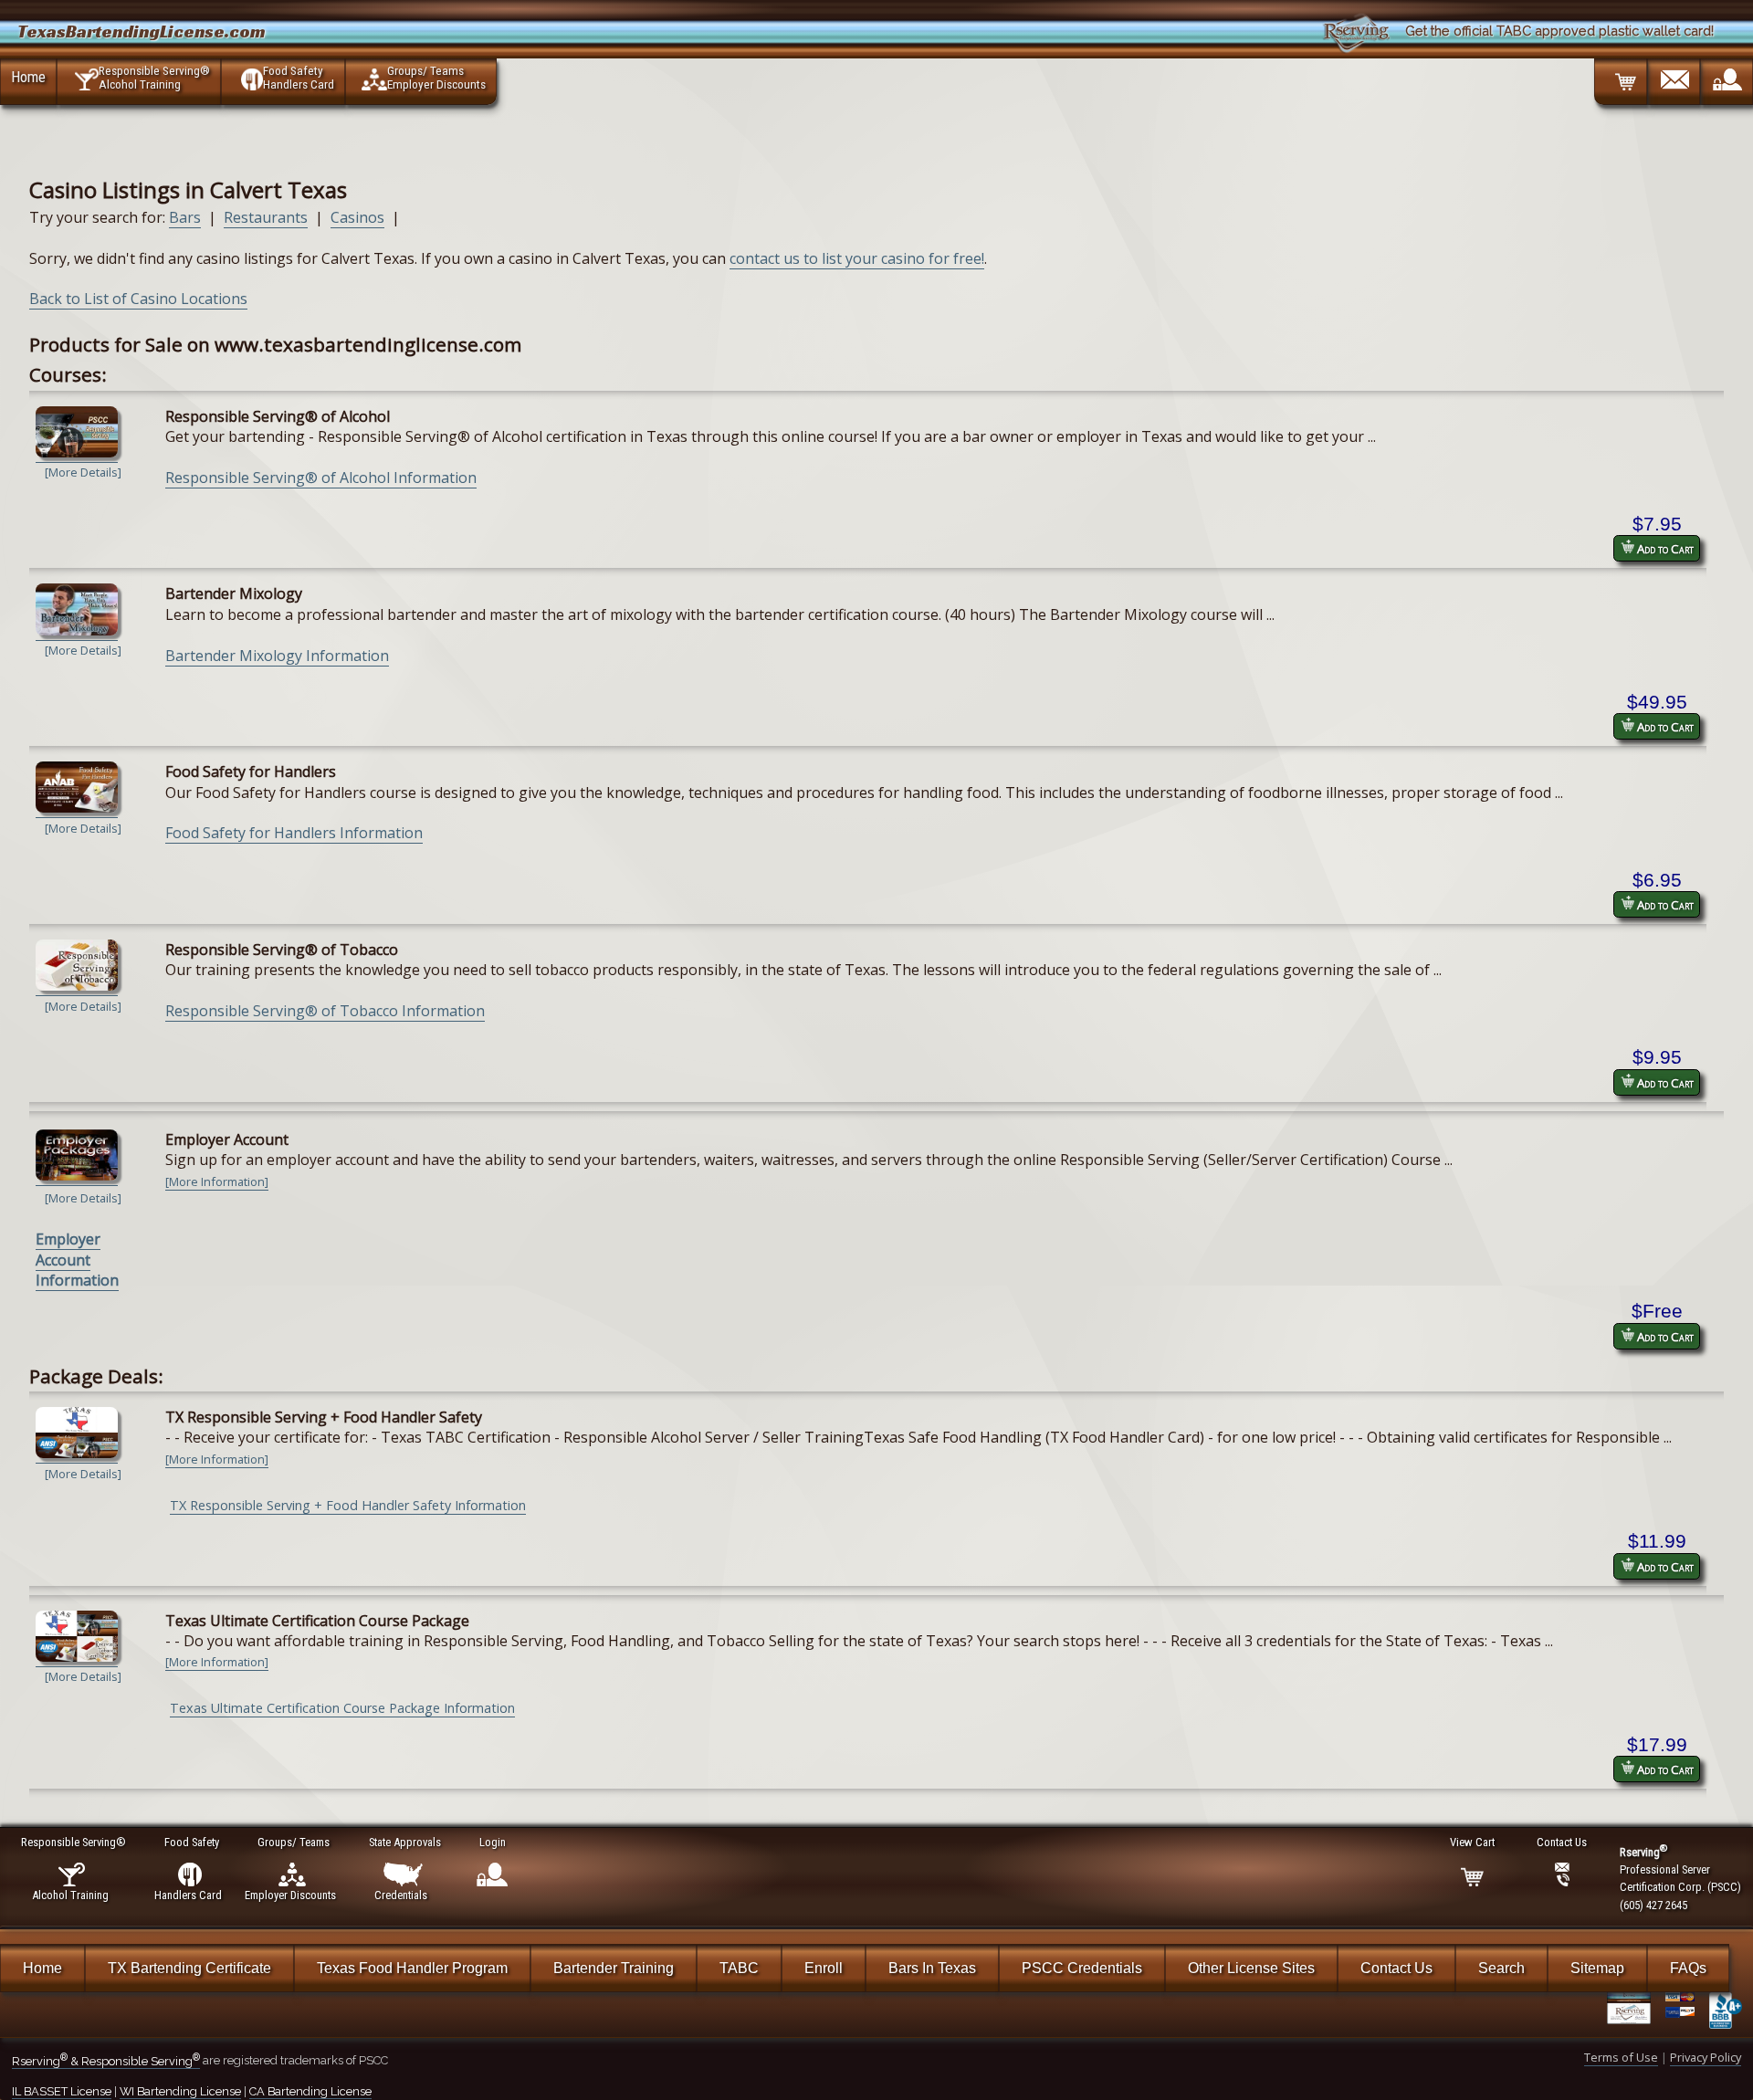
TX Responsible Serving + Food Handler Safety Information (348, 1505)
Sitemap (1597, 1968)
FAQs (1688, 1968)
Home (28, 77)
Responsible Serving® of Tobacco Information (325, 1011)
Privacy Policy (1706, 2057)
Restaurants (266, 217)
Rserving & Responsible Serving (106, 2061)
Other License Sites (1251, 1968)
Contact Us (1396, 1968)
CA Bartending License (310, 2091)
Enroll (824, 1968)
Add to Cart (1664, 549)
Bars (185, 217)
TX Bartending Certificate (189, 1968)
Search (1501, 1968)
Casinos (357, 217)
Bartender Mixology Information (277, 656)
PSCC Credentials (1082, 1968)
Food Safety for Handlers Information (294, 833)
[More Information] (217, 1181)
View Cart (1472, 1842)
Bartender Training (614, 1968)
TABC (739, 1968)
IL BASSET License (62, 2091)
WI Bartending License (180, 2091)
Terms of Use (1621, 2057)
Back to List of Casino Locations (138, 299)
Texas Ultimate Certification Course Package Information (342, 1708)
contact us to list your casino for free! (857, 258)
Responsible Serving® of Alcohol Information (321, 478)
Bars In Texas (932, 1968)
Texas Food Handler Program (412, 1968)
